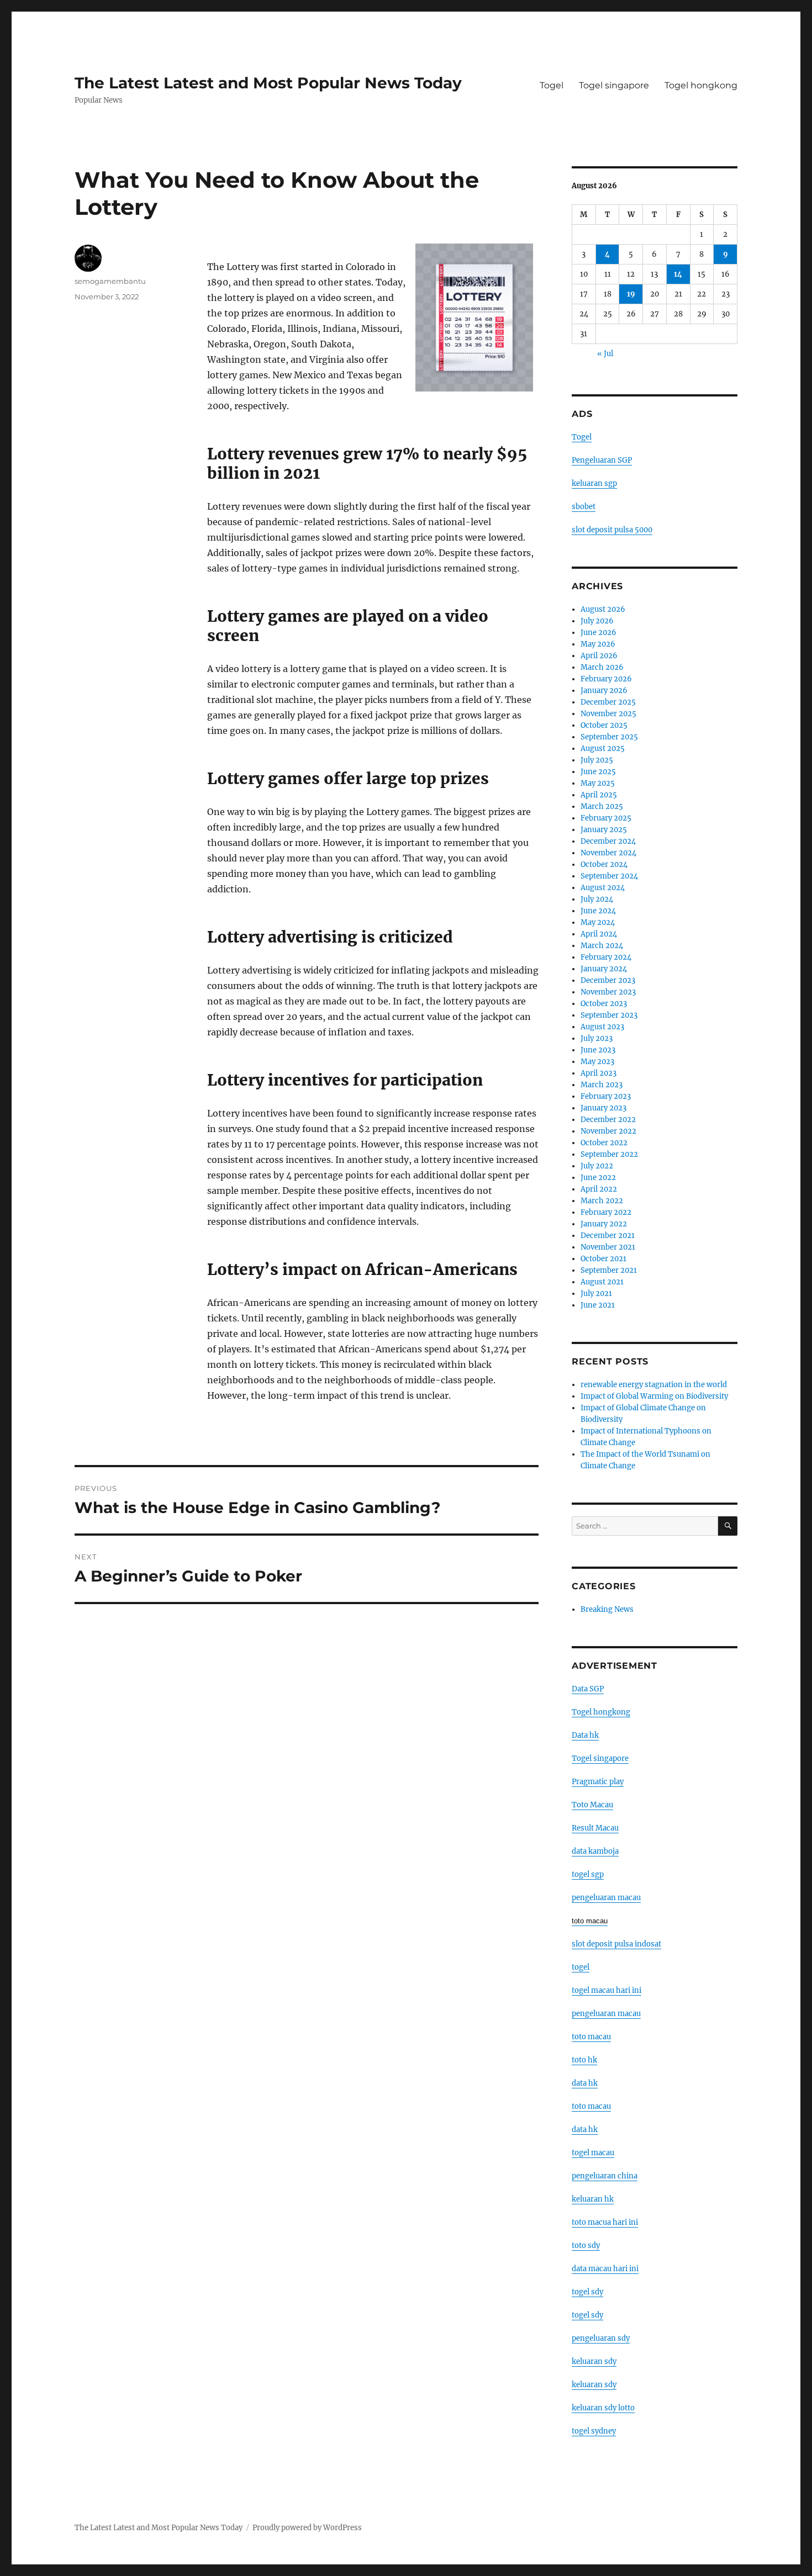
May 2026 (598, 644)
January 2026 (604, 691)
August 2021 (602, 1282)
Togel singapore (614, 85)
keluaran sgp (594, 483)
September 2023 (609, 1015)
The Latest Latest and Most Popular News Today (268, 83)
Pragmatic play (598, 1782)
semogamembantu (110, 281)
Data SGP (588, 1689)
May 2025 (598, 783)
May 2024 (598, 922)
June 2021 (598, 1305)
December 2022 (608, 1120)
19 (631, 294)
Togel (552, 85)
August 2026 (603, 609)
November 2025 (608, 714)
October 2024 (604, 864)
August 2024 (603, 888)
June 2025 (598, 772)
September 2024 (609, 876)
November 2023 (608, 992)
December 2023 (608, 980)
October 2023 (604, 1004)
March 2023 (602, 1085)
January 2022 (604, 1224)
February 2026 (606, 679)
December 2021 (608, 1236)
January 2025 (604, 830)
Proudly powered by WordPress (307, 2528)
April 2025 (599, 795)
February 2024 (606, 957)
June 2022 (598, 1178)
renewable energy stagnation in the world (654, 1385)
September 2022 (609, 1154)
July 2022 (597, 1166)
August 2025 (603, 749)
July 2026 (597, 621)
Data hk (585, 1735)
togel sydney (594, 2431)
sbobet (584, 507)
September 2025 (609, 737)
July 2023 (597, 1038)
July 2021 (596, 1294)
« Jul (605, 354)
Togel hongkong (701, 85)
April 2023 (599, 1073)
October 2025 (604, 725)
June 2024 (598, 911)
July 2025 (597, 760)
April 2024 (599, 934)
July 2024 (597, 899)
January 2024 (604, 969)
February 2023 (606, 1096)
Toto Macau (592, 1805)
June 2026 (599, 633)
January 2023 (603, 1108)
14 (678, 274)
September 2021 (609, 1270)
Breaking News (607, 1609)
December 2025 (608, 702)
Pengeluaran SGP (602, 460)
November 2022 (608, 1131)
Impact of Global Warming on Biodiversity (654, 1396)
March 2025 (602, 806)
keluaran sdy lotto (603, 2408)
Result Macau (595, 1828)
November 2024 (608, 853)
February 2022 (606, 1212)
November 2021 (608, 1247)
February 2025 (606, 818)
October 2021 (603, 1259)
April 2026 (599, 656)
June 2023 (598, 1050)
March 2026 (602, 667)
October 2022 (604, 1143)
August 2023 (602, 1027)
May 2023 (597, 1062)
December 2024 (608, 841)
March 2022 (602, 1201)
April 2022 (599, 1189)
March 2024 (602, 946)
